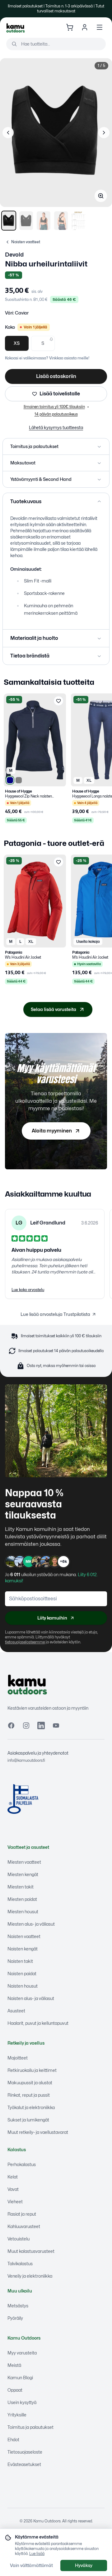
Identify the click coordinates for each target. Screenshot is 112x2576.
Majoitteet (18, 2058)
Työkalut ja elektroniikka (31, 2107)
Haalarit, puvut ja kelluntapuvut (38, 2023)
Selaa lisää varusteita (54, 1009)
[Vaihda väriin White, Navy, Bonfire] (19, 780)
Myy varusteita (22, 2353)
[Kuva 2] (26, 221)
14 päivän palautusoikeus (56, 414)
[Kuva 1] (9, 221)
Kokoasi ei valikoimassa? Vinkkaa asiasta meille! (47, 358)
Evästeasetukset (24, 2464)
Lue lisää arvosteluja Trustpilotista (55, 1314)
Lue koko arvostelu (28, 1290)
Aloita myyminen (52, 1131)
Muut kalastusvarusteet (31, 2251)
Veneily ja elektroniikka (30, 2276)
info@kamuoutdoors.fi (26, 1760)
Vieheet (15, 2202)
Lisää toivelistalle (60, 394)
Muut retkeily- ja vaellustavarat (38, 2132)
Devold (14, 255)
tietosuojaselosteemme (25, 1642)
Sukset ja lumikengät (28, 2120)
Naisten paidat (22, 1974)
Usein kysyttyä (22, 2402)
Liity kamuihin (52, 1618)
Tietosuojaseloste (25, 2452)
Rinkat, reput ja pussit (29, 2095)
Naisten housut (23, 1986)
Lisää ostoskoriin (56, 376)
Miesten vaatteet (24, 1862)
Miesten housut (23, 1912)
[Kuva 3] (44, 221)
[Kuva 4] (61, 221)
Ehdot (13, 2440)
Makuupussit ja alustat (30, 2083)
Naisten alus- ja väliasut (31, 1998)
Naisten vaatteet (24, 1936)
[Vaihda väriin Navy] (10, 780)
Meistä (14, 2365)
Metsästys (18, 2306)
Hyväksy (84, 2565)
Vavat (13, 2189)
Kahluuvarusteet (24, 2226)
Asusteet (16, 2011)
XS (17, 343)
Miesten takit (21, 1887)
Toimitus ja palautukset (30, 2427)
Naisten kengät (23, 1949)
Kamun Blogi (20, 2378)
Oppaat (15, 2390)
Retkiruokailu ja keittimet (32, 2070)
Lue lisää (37, 2554)
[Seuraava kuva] (104, 133)
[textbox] (56, 537)
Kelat (13, 2177)
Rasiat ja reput (22, 2214)
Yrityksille (17, 2415)
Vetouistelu (19, 2239)
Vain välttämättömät (31, 2565)
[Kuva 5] (78, 221)
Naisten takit (20, 1961)
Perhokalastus (22, 2164)
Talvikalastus (20, 2264)
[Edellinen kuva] (8, 133)
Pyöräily (15, 2318)
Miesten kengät (23, 1874)
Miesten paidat (22, 1899)
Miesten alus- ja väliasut (31, 1924)
